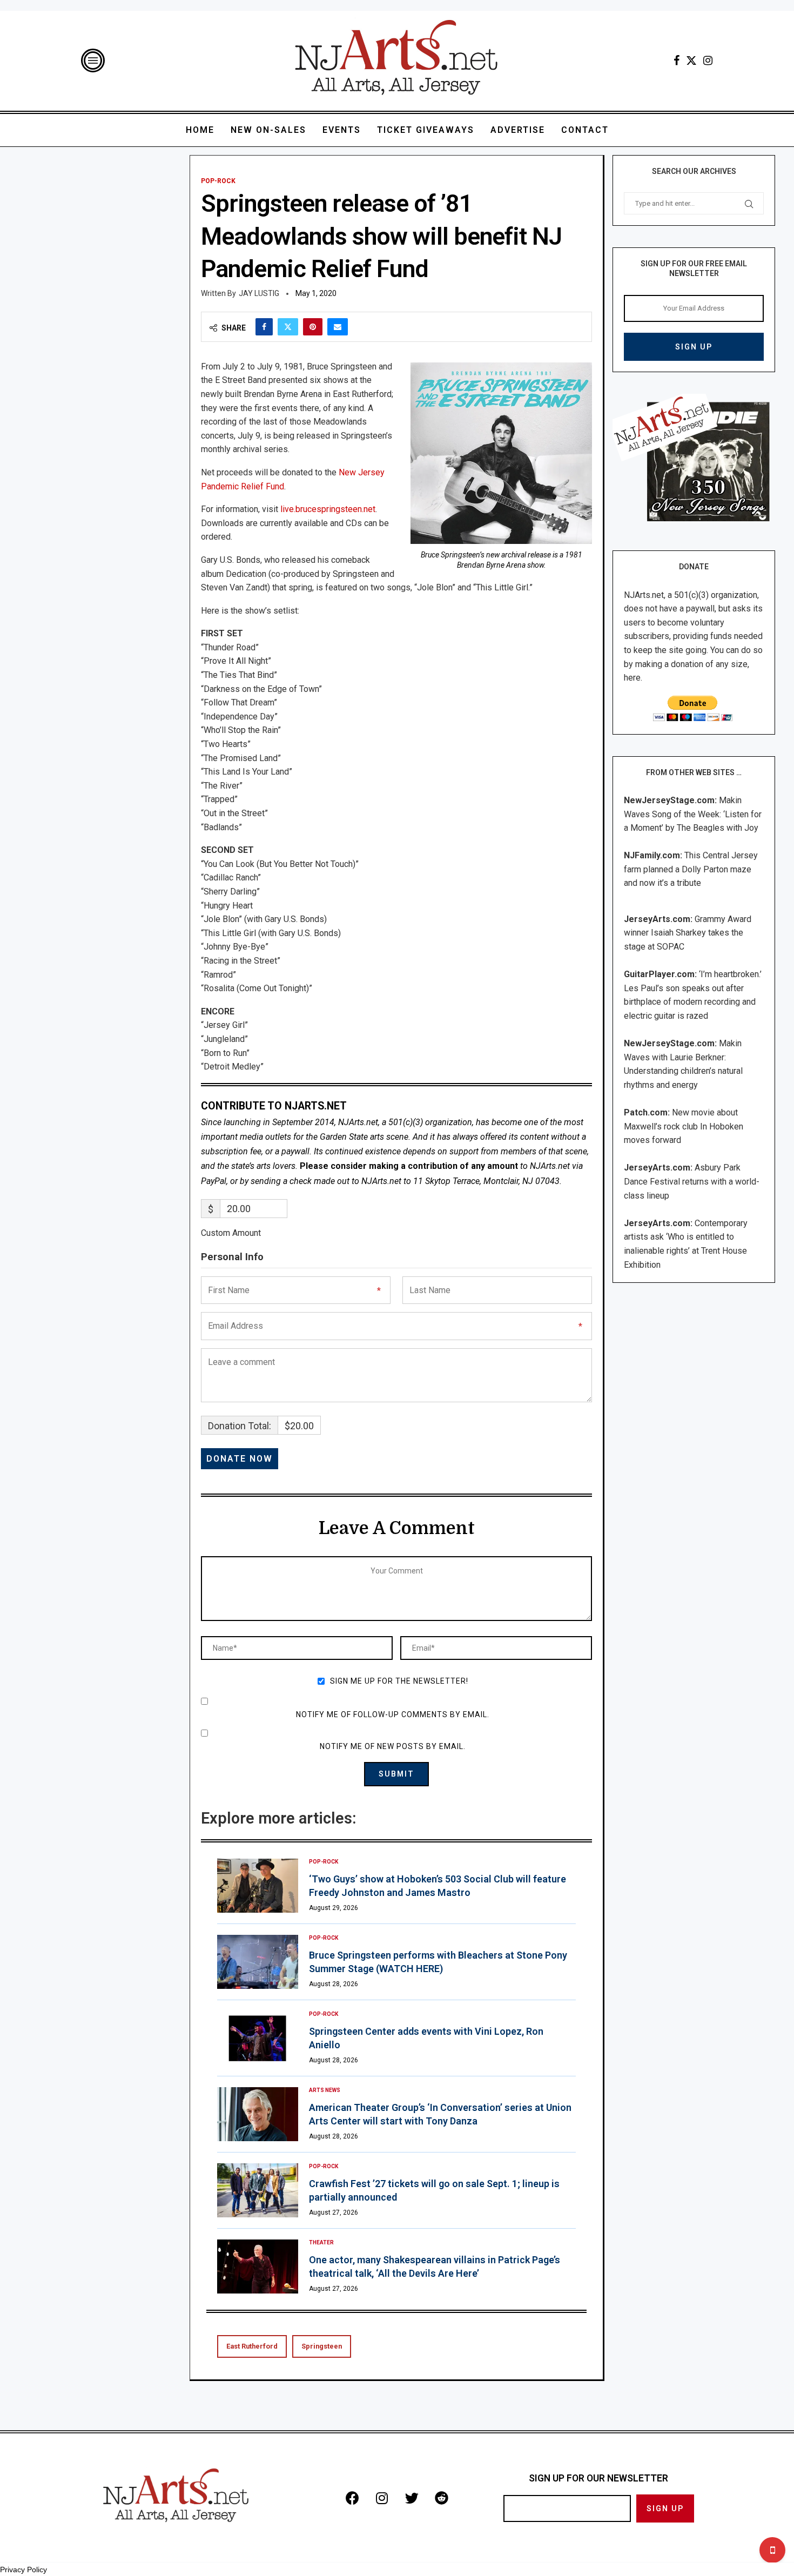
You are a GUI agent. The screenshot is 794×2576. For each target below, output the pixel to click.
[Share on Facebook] (264, 327)
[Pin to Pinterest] (313, 327)
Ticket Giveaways (426, 130)
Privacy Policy (23, 2570)
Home (200, 130)
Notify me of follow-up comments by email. (393, 1714)
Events (342, 130)
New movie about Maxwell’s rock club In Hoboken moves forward (684, 1126)
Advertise (518, 130)
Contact (585, 130)
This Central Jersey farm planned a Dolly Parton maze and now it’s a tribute (691, 869)
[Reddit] (441, 2498)
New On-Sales (268, 130)
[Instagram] (708, 60)
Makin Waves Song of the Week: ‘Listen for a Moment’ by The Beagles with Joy (693, 814)
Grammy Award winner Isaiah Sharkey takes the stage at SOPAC (688, 933)
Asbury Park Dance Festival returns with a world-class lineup (692, 1181)
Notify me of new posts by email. (393, 1746)
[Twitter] (691, 60)
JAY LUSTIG (259, 293)
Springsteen (322, 2346)
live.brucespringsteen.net (328, 509)
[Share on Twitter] (288, 327)
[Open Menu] (93, 60)
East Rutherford (252, 2346)
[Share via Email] (338, 327)
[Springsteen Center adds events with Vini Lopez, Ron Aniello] (258, 2038)
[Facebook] (677, 60)
